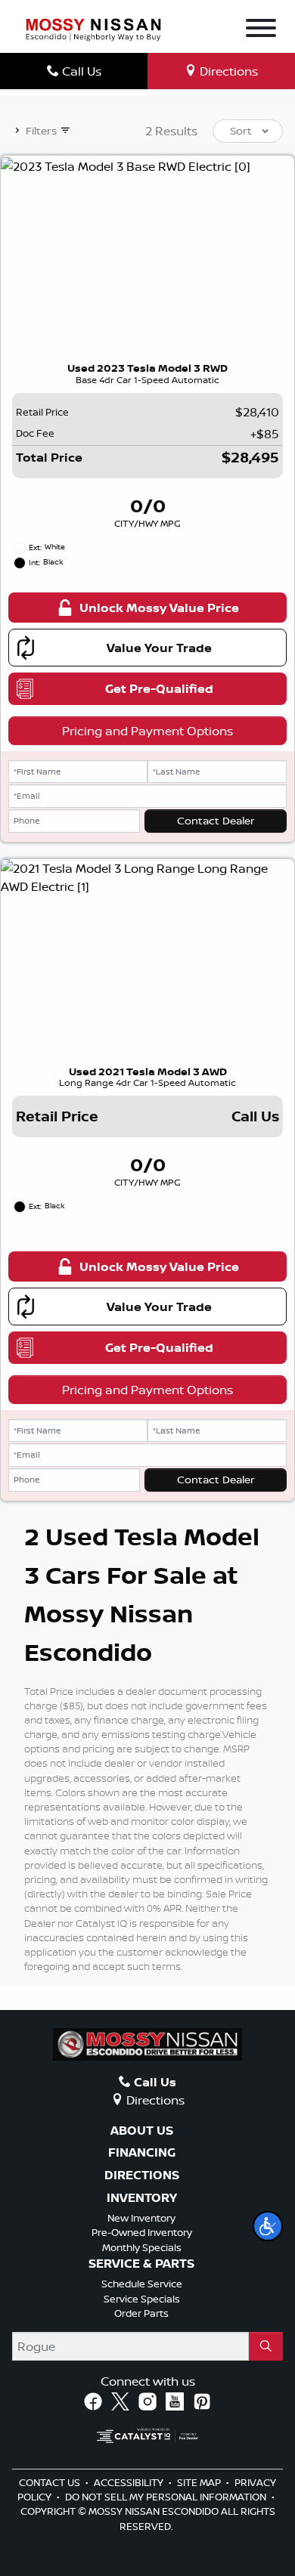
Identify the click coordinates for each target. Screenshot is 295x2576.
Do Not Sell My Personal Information (167, 2497)
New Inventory (141, 2218)
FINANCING (142, 2153)
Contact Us (51, 2482)
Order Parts (141, 2313)
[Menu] (261, 30)
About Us (142, 2131)
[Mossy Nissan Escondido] (93, 28)
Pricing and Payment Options (147, 731)
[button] (268, 2226)
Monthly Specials (142, 2247)
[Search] (266, 2346)
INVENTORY (142, 2198)
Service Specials (142, 2299)
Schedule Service (142, 2284)
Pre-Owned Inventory (142, 2232)
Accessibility (130, 2482)
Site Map (200, 2482)
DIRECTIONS (142, 2176)
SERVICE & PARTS (141, 2264)
